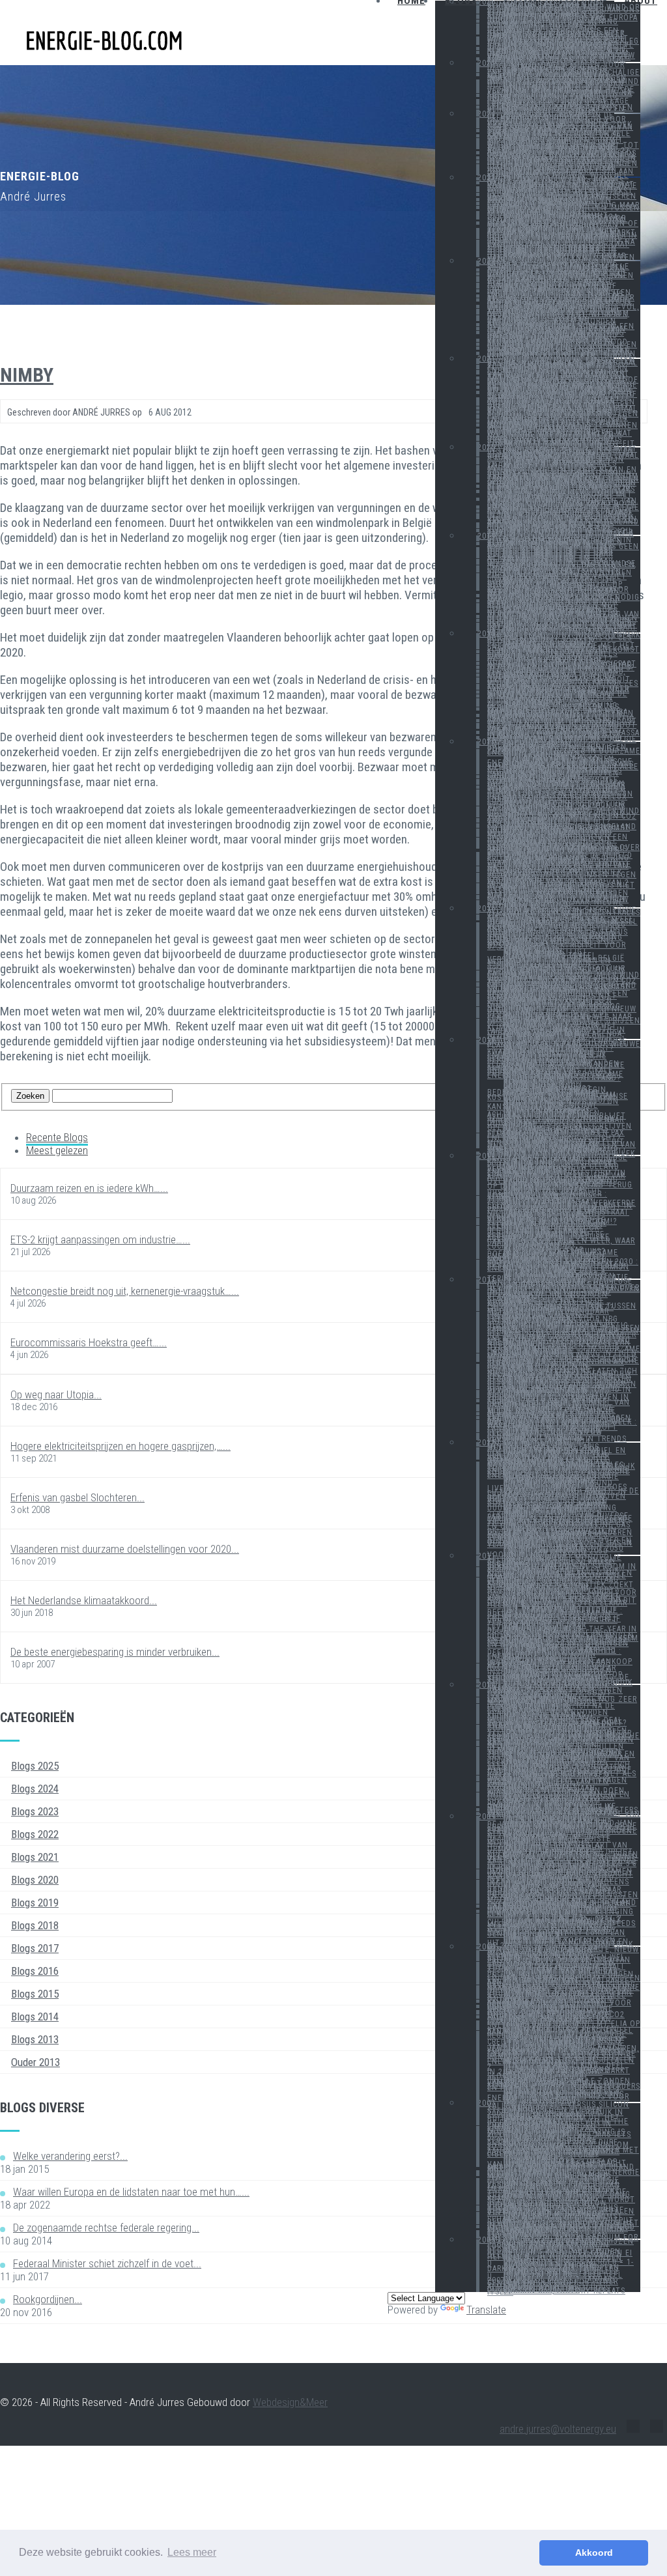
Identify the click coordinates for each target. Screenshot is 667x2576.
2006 (487, 2240)
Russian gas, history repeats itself (556, 2291)
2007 (487, 2103)
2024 (487, 114)
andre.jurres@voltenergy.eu (558, 2429)
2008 (487, 1947)
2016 (487, 909)
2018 (487, 634)
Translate (486, 2310)
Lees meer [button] (192, 2552)
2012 (487, 1443)
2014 (487, 1156)
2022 (487, 261)
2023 (487, 178)
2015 (487, 1040)
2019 (487, 536)
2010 (487, 1685)
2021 (487, 359)
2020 (487, 447)
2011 (487, 1556)
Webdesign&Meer (290, 2402)
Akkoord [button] (594, 2553)
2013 (487, 1280)
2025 (487, 63)
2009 (487, 1817)
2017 (487, 742)
